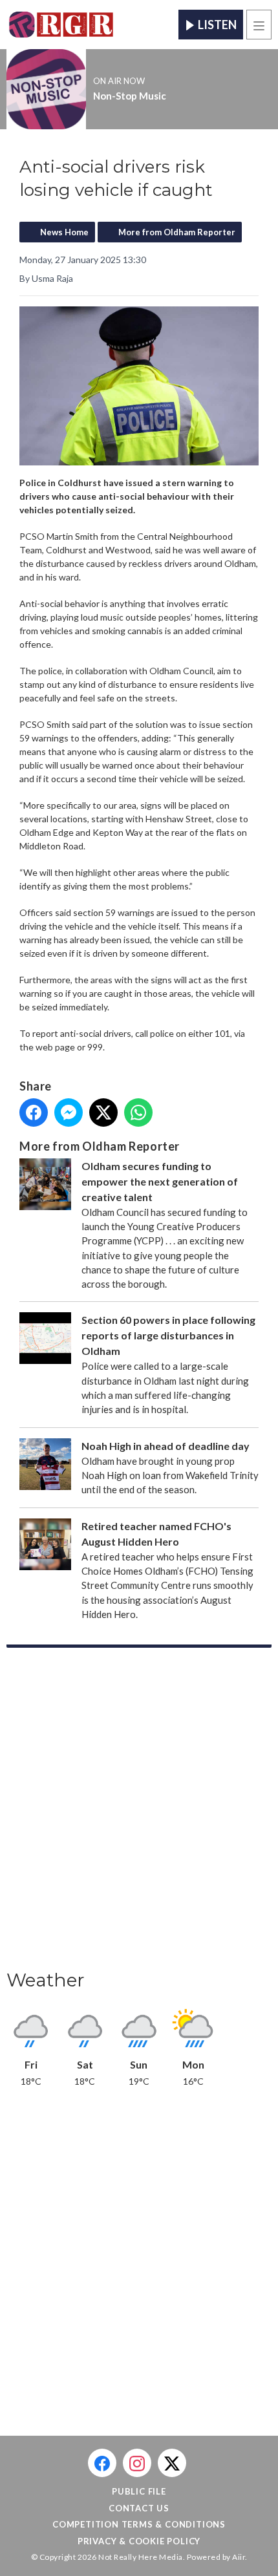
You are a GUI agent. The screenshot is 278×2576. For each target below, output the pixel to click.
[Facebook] (102, 2463)
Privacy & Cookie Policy (139, 2541)
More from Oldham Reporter (177, 232)
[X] (172, 2463)
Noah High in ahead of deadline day (166, 1446)
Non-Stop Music (130, 96)
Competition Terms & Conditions (139, 2524)
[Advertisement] (139, 1813)
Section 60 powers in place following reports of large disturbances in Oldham (168, 1335)
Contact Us (139, 2508)
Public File (139, 2491)
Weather (46, 1980)
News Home (64, 232)
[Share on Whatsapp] (138, 1112)
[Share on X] (103, 1112)
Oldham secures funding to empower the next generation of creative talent (160, 1181)
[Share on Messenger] (69, 1112)
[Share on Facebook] (34, 1112)
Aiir (239, 2557)
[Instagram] (137, 2463)
